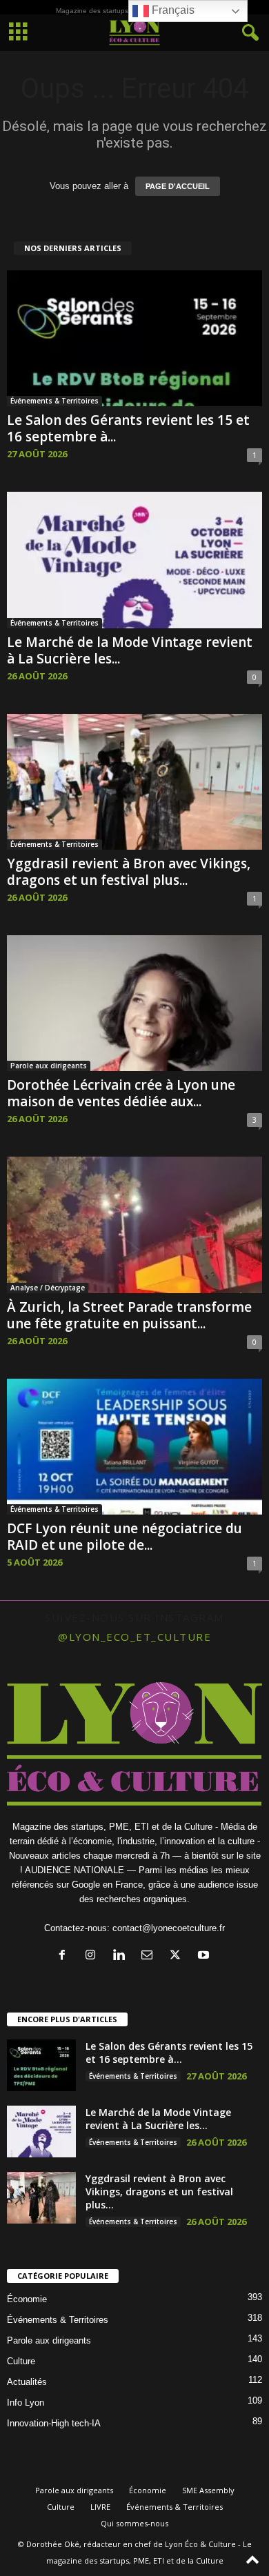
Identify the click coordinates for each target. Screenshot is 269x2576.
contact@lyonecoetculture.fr (169, 1928)
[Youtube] (205, 1956)
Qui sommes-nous (134, 2523)
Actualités (27, 2382)
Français (172, 10)
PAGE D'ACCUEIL (178, 186)
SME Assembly (208, 2490)
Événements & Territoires (54, 401)
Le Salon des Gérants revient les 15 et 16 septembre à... (128, 428)
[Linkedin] (122, 1956)
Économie (27, 2299)
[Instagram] (93, 1956)
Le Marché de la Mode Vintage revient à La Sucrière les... (130, 650)
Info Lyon (26, 2403)
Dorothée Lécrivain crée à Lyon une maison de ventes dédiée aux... (121, 1093)
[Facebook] (65, 1956)
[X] (178, 1956)
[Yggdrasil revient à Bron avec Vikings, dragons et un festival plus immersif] (134, 782)
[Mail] (150, 1956)
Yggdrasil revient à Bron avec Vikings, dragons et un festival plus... (129, 872)
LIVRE (100, 2507)
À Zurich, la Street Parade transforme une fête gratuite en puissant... (129, 1315)
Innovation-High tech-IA (54, 2423)
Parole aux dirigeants (49, 1066)
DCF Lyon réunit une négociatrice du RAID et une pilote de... (124, 1537)
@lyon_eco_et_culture (134, 1637)
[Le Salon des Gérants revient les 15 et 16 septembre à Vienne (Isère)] (134, 338)
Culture (21, 2361)
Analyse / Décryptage (48, 1288)
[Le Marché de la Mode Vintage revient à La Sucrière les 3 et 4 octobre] (134, 560)
